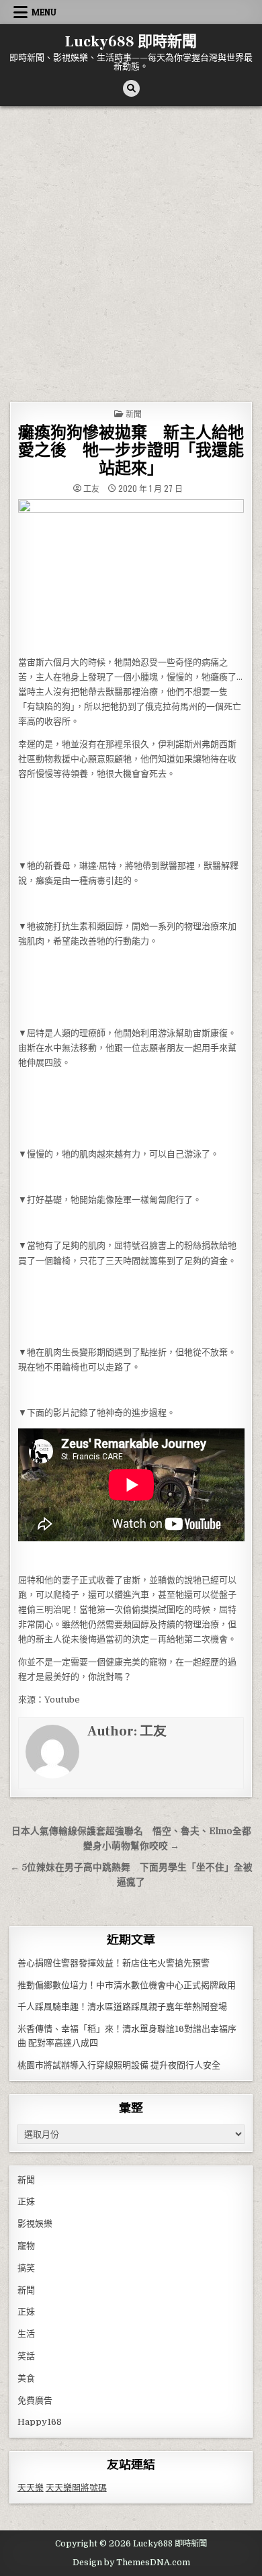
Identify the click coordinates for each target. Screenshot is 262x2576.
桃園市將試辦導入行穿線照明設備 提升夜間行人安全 (119, 2065)
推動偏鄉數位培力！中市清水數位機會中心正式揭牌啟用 (127, 1985)
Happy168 (40, 2422)
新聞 (134, 414)
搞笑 (26, 2268)
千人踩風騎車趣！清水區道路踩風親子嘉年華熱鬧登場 (122, 2007)
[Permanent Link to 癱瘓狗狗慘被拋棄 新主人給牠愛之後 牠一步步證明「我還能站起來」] (131, 574)
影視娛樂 (35, 2224)
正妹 (26, 2201)
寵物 (26, 2246)
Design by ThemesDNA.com (131, 2563)
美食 (26, 2378)
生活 (26, 2334)
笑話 (26, 2356)
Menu (44, 12)
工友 (91, 488)
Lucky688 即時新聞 (131, 42)
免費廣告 (35, 2400)
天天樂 (31, 2488)
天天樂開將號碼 (76, 2488)
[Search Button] (131, 88)
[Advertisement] (131, 244)
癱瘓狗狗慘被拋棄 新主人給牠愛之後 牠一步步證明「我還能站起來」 (131, 451)
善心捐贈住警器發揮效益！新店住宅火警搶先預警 (114, 1963)
